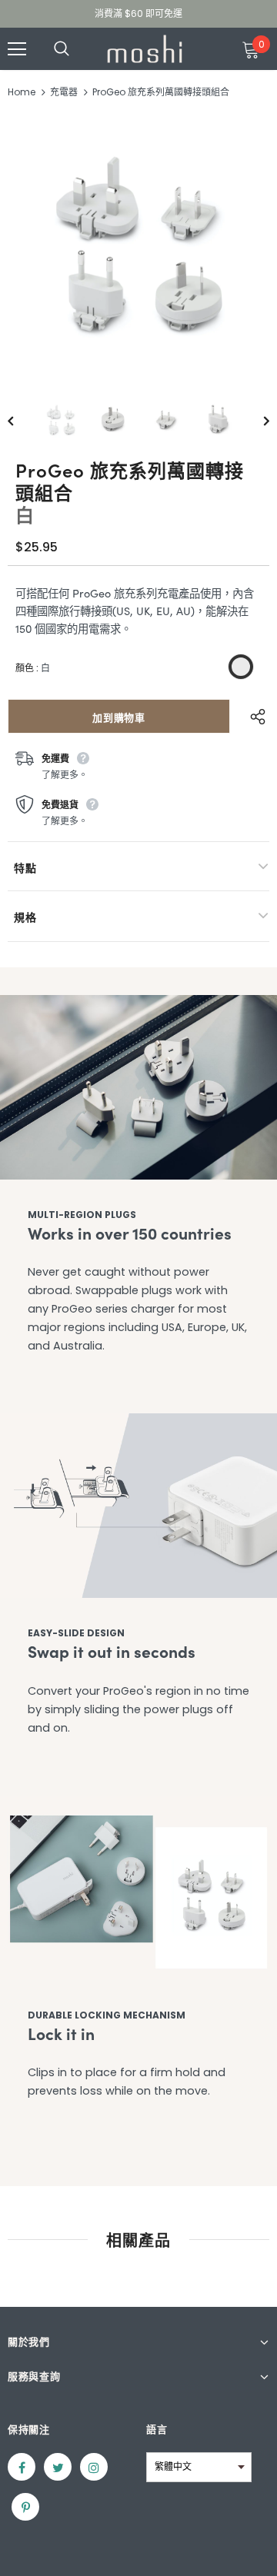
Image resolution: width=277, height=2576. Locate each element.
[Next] (255, 420)
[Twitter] (58, 2467)
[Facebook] (22, 2467)
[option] (138, 244)
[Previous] (22, 420)
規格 (25, 917)
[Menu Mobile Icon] (17, 49)
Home (22, 92)
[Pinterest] (25, 2507)
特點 (25, 867)
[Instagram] (94, 2467)
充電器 (64, 92)
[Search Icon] (77, 49)
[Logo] (145, 49)
